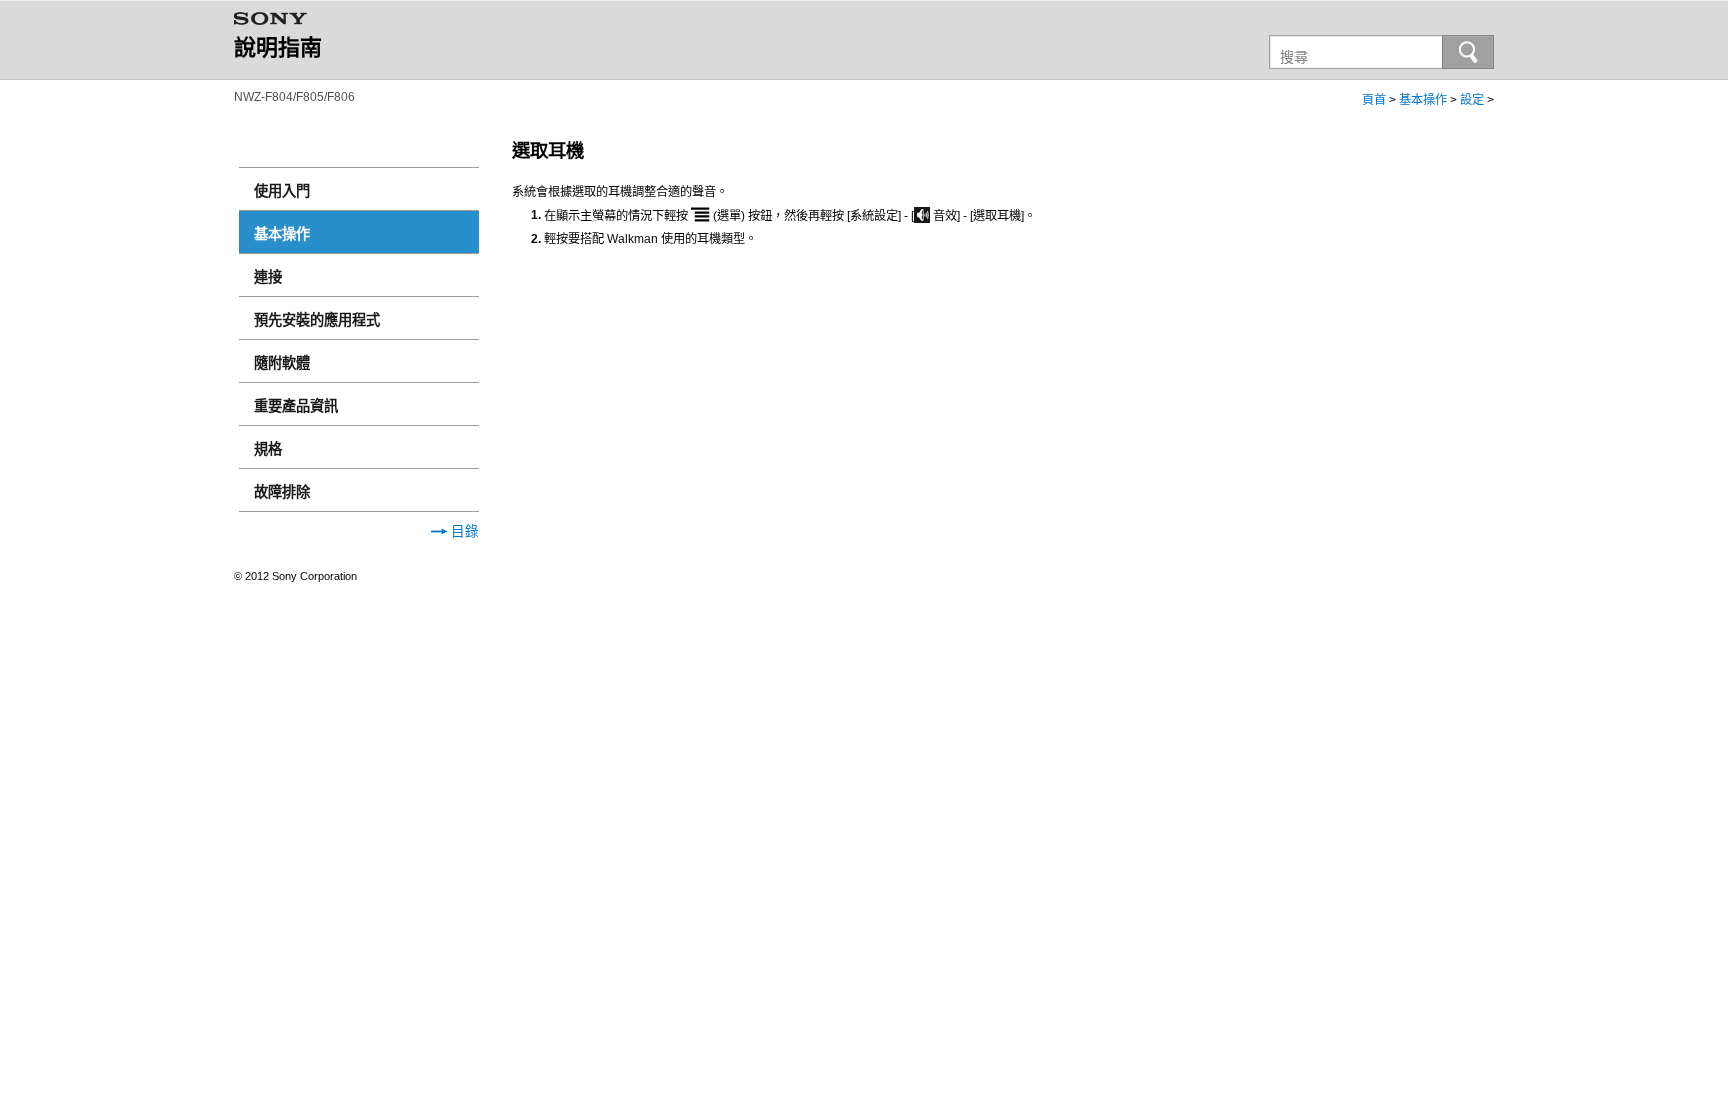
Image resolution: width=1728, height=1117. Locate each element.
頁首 (1374, 100)
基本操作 (1423, 100)
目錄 (463, 531)
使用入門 (282, 191)
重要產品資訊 (296, 406)
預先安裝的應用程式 (317, 320)
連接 (268, 277)
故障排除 (282, 492)
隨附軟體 (282, 363)
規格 (268, 449)
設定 (1472, 100)
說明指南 (278, 47)
